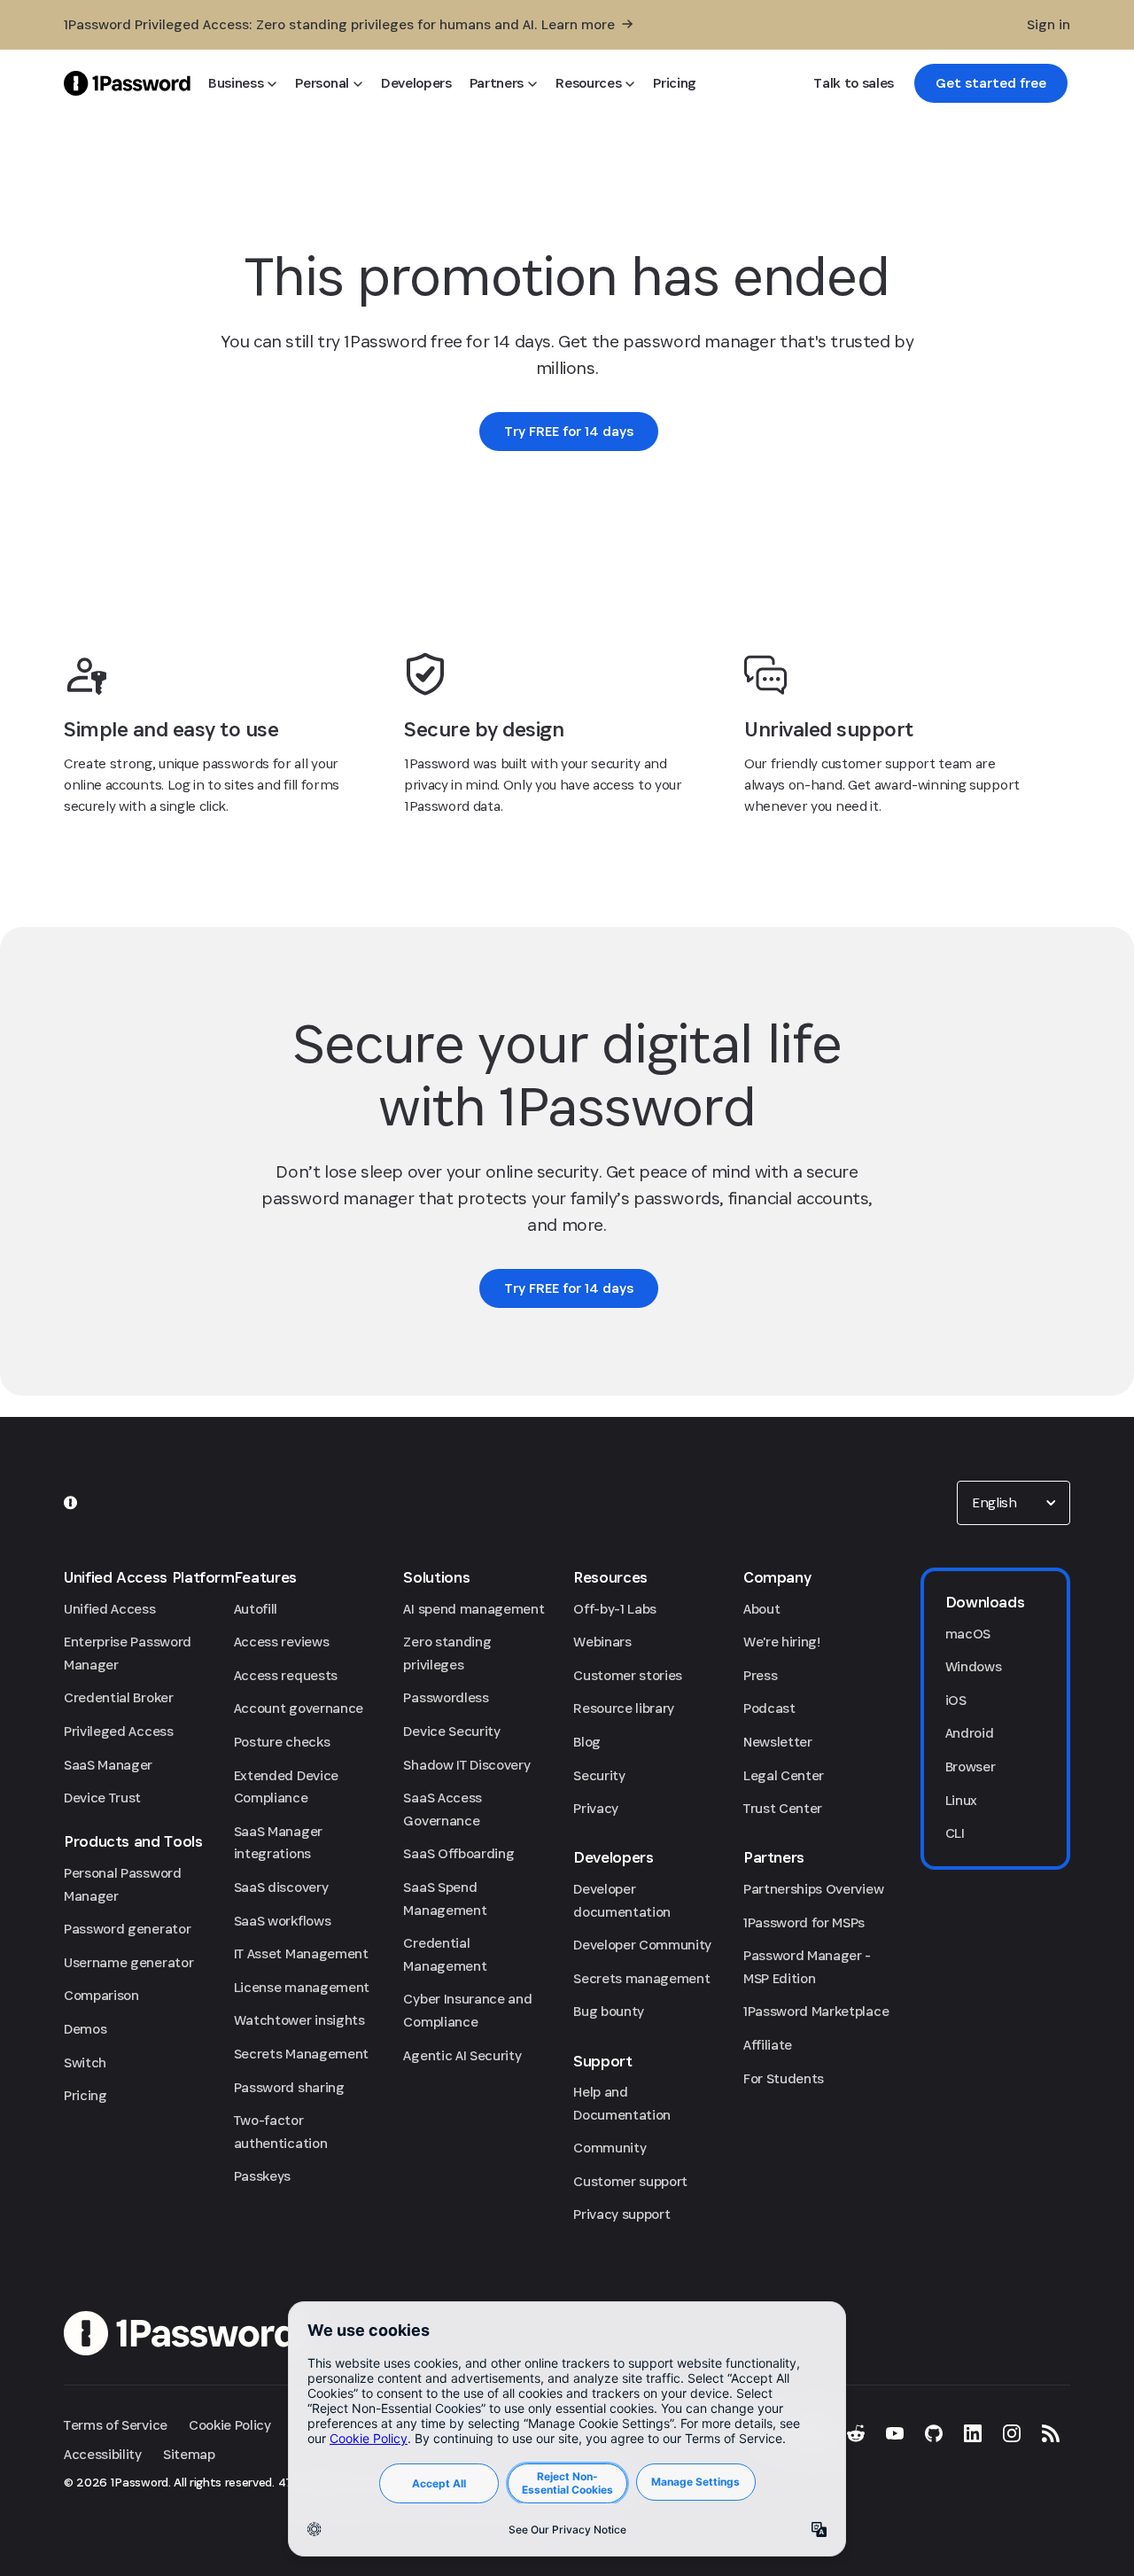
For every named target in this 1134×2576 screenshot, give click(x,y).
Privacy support (621, 2214)
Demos (85, 2029)
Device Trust (102, 1798)
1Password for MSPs (804, 1922)
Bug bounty (609, 2011)
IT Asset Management (301, 1953)
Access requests (286, 1675)
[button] (1014, 1503)
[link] (991, 83)
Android (970, 1733)
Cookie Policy (230, 2425)
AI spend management (474, 1609)
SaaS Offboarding (458, 1853)
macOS (968, 1634)
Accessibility (103, 2454)
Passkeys (262, 2176)
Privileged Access (119, 1731)
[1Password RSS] (1051, 2433)
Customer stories (628, 1675)
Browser (971, 1767)
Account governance (299, 1708)
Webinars (602, 1642)
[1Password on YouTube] (895, 2433)
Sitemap (189, 2454)
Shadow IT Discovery (466, 1765)
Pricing (85, 2095)
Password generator (127, 1929)
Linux (961, 1800)
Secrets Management (301, 2054)
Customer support (630, 2181)
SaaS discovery (281, 1887)
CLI (955, 1833)
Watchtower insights (299, 2020)
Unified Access (110, 1609)
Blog (587, 1742)
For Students (784, 2078)
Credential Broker (119, 1697)
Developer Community (642, 1945)
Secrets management (641, 1978)
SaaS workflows (283, 1921)
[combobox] (1014, 1503)
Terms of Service (116, 2425)
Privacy (596, 1808)
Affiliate (768, 2045)
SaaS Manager (108, 1765)
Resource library (624, 1708)
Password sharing (289, 2087)
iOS (956, 1700)
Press (760, 1675)
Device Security (451, 1731)
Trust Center (783, 1808)
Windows (974, 1666)
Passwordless (446, 1697)
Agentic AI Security (462, 2055)
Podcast (769, 1708)
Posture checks (282, 1742)
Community (610, 2148)
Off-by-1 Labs (615, 1609)
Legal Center (784, 1775)
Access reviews (282, 1642)
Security (599, 1775)
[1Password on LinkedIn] (973, 2433)
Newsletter (778, 1742)
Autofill (256, 1609)
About (761, 1609)
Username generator (128, 1962)
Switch (85, 2062)
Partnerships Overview (813, 1889)
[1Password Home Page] (127, 83)
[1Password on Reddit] (856, 2433)
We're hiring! (782, 1642)
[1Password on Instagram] (1012, 2433)
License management (302, 1987)
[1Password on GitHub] (934, 2433)
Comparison (101, 1995)
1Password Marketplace (816, 2011)
